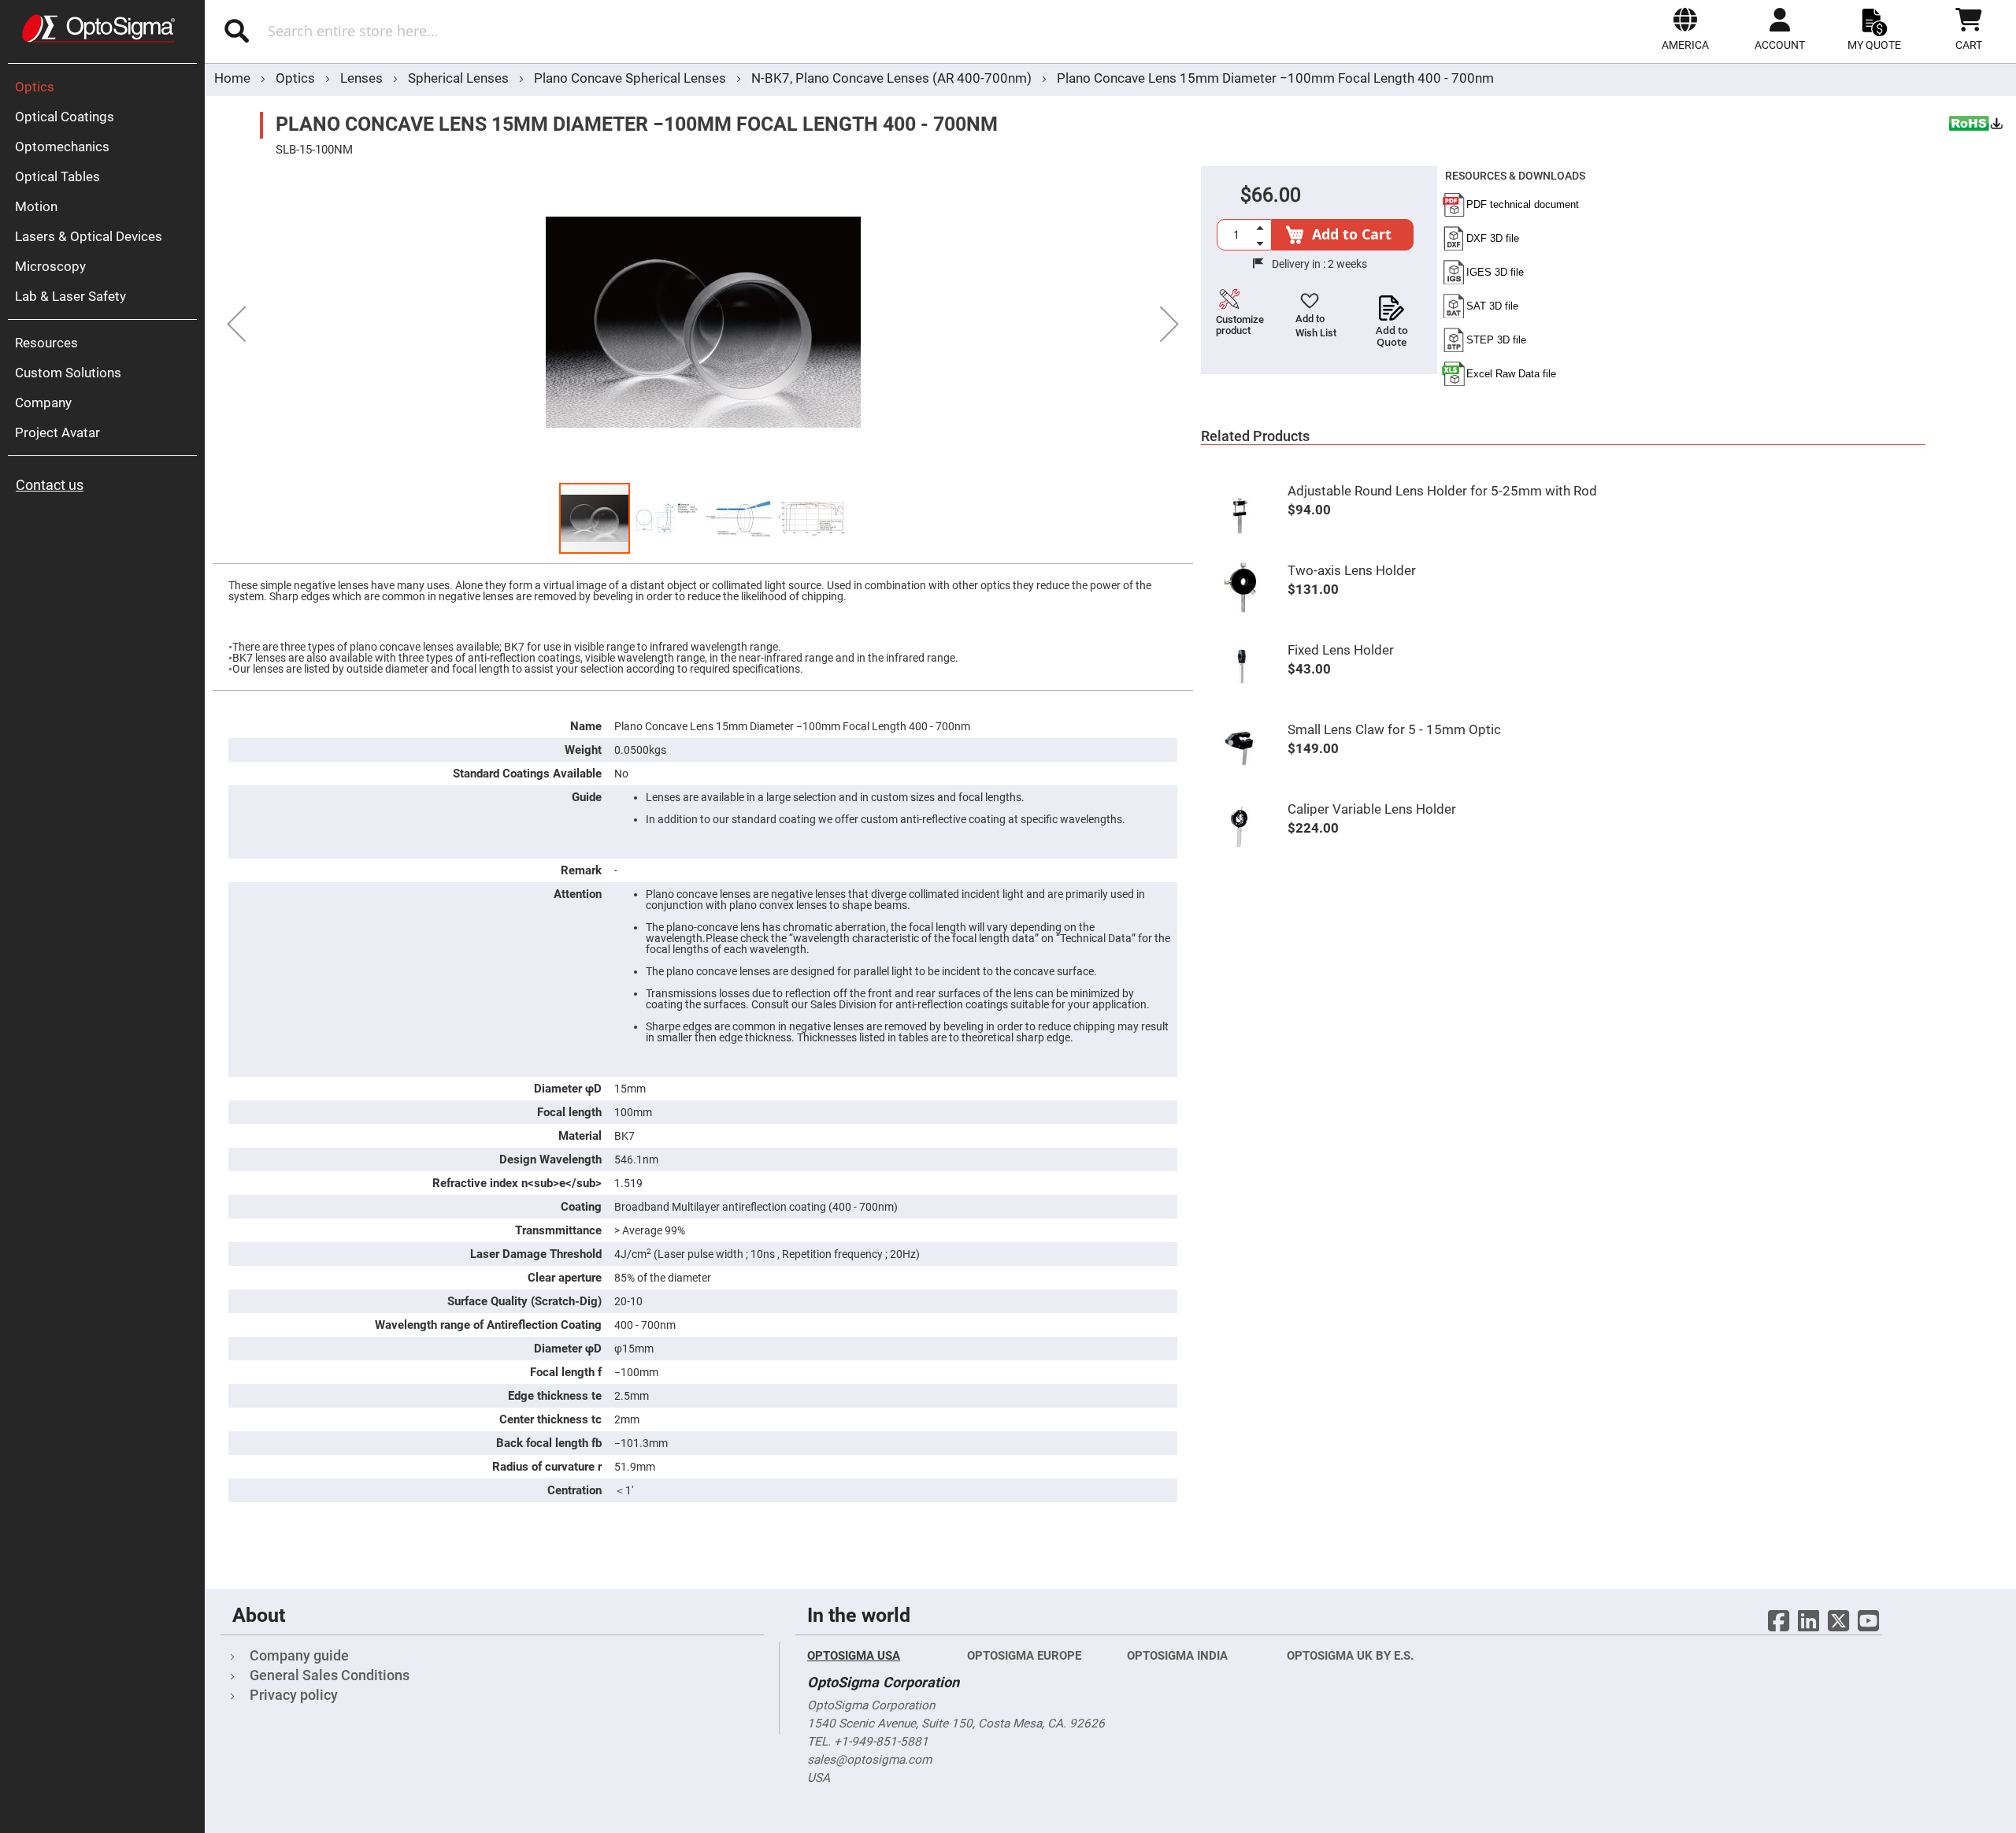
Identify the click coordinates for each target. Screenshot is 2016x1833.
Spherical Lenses (460, 78)
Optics (297, 78)
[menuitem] (106, 87)
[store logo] (98, 28)
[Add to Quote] (1392, 303)
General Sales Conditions (330, 1675)
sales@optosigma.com (869, 1760)
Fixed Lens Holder (1341, 650)
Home (232, 78)
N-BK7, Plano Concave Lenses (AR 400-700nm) (891, 78)
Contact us (50, 485)
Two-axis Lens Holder (1352, 570)
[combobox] (494, 31)
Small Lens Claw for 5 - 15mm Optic (1394, 729)
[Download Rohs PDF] (1977, 125)
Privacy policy (294, 1695)
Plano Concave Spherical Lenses (632, 78)
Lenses (363, 78)
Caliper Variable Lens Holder (1372, 809)
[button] (1685, 29)
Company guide (299, 1655)
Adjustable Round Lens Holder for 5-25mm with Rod (1442, 491)
